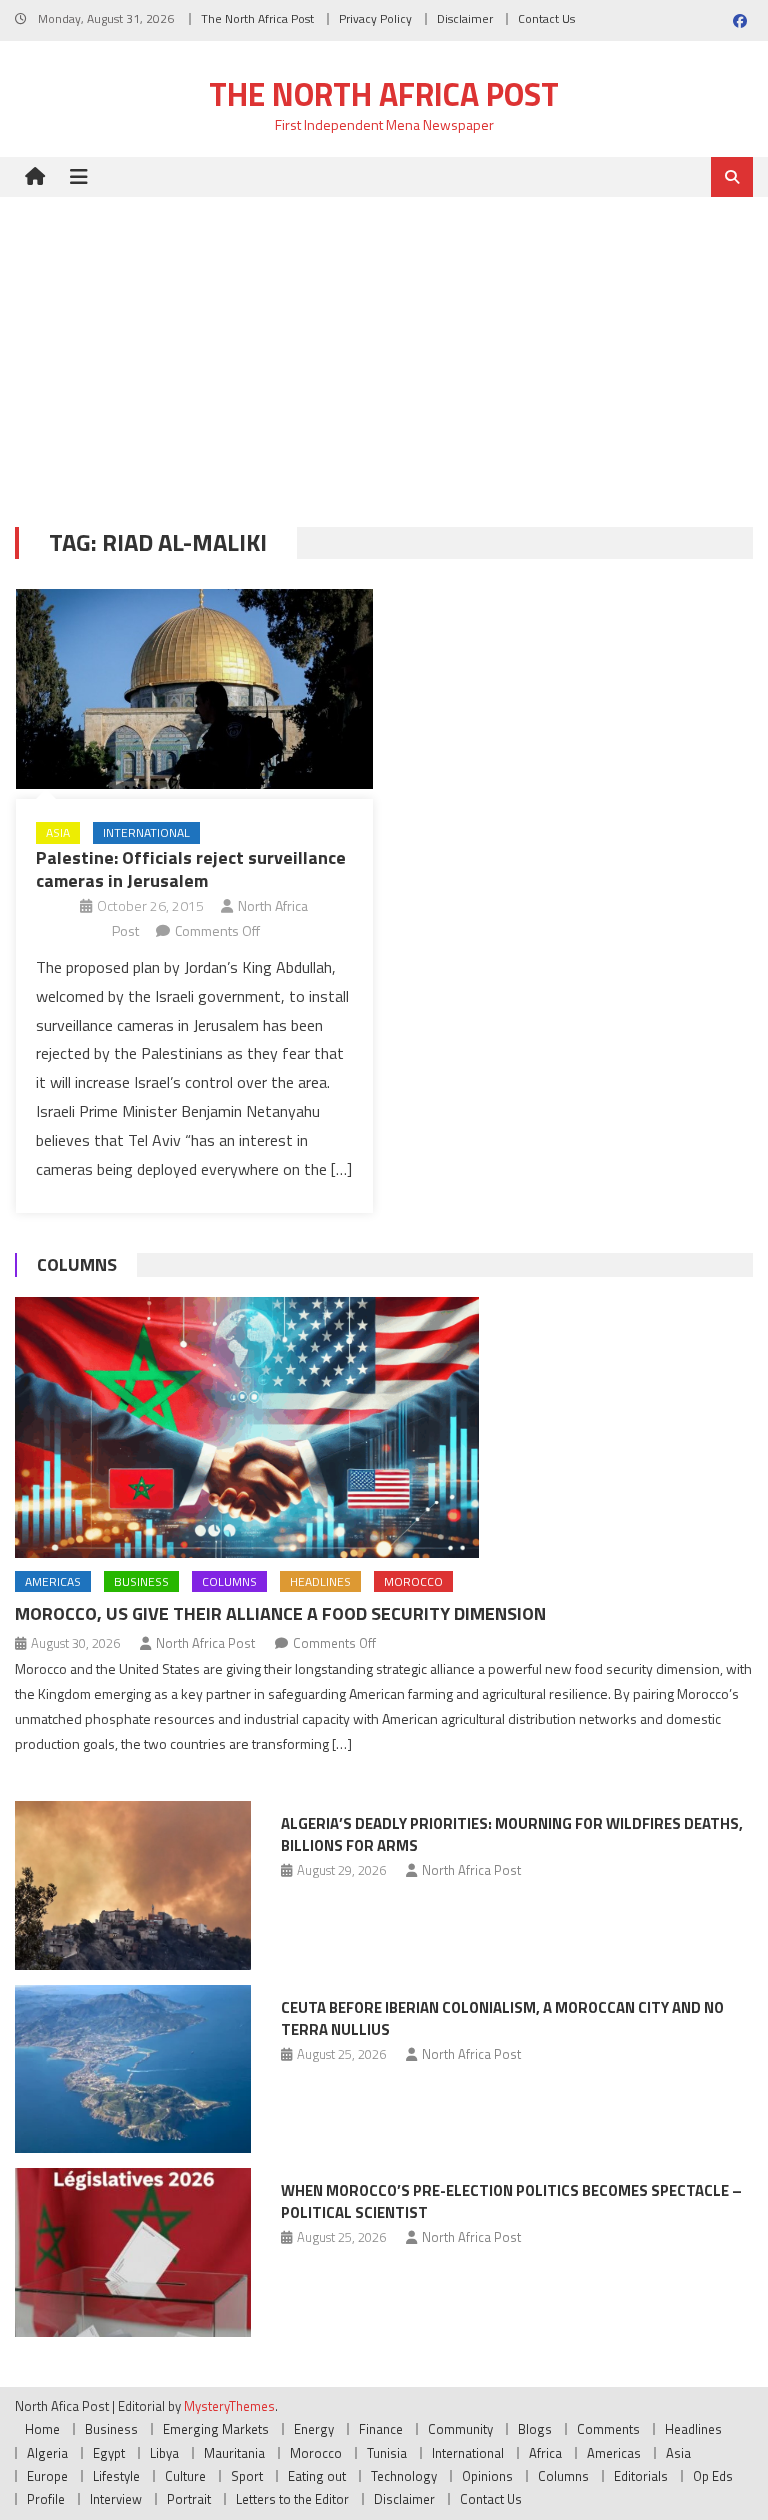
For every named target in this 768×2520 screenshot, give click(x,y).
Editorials (641, 2476)
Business (141, 1581)
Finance (381, 2429)
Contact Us (546, 18)
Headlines (320, 1581)
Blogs (535, 2429)
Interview (116, 2499)
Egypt (109, 2453)
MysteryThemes (229, 2406)
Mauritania (234, 2453)
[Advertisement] (384, 347)
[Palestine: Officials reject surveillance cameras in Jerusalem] (194, 689)
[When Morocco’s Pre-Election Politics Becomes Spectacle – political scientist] (133, 2252)
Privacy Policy (375, 18)
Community (460, 2429)
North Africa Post (205, 1643)
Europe (47, 2476)
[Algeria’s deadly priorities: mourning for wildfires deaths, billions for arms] (133, 1885)
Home (42, 2429)
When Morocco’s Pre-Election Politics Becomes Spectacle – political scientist (511, 2201)
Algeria (47, 2453)
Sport (247, 2476)
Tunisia (387, 2453)
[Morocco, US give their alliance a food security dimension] (383, 1427)
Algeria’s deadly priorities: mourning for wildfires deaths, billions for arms (512, 1834)
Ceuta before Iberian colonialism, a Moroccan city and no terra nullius (502, 2018)
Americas (53, 1581)
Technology (404, 2476)
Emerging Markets (216, 2429)
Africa (545, 2453)
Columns (77, 1264)
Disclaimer (465, 18)
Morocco (413, 1581)
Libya (164, 2453)
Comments (608, 2429)
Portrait (189, 2499)
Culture (185, 2476)
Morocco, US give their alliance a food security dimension (280, 1613)
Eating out (317, 2476)
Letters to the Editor (292, 2499)
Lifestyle (116, 2476)
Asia (58, 832)
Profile (46, 2499)
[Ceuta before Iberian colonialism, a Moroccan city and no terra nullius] (133, 2069)
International (146, 832)
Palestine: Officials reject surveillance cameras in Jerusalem (191, 869)
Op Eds (713, 2476)
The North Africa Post (257, 18)
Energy (314, 2429)
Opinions (487, 2476)
